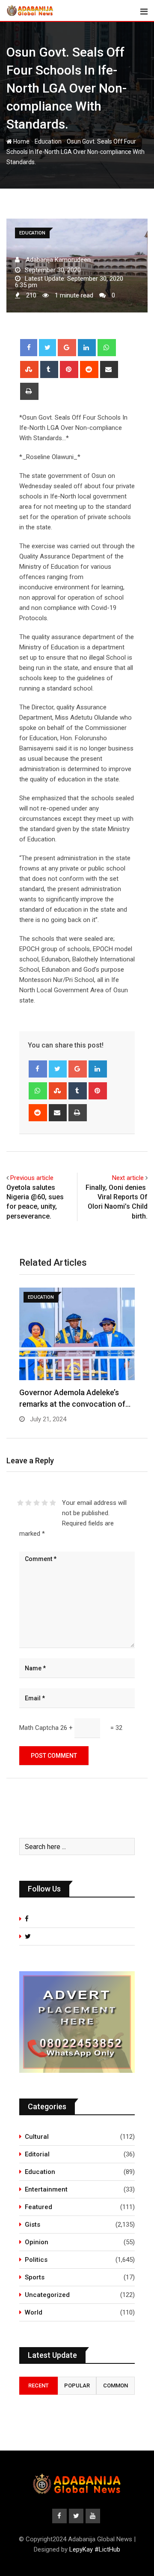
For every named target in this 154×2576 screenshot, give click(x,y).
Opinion (37, 2242)
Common (115, 2385)
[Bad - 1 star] (20, 1503)
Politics (36, 2260)
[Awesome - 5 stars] (53, 1503)
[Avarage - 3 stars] (37, 1503)
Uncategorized (47, 2295)
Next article (128, 1178)
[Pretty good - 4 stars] (45, 1503)
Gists (33, 2225)
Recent (38, 2385)
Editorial (37, 2154)
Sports (35, 2277)
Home (21, 141)
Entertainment (46, 2189)
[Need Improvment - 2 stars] (28, 1503)
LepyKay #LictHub (95, 2549)
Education (48, 141)
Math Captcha (39, 1728)
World (34, 2312)
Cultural (37, 2137)
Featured (38, 2207)
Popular (77, 2385)
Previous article (32, 1178)
